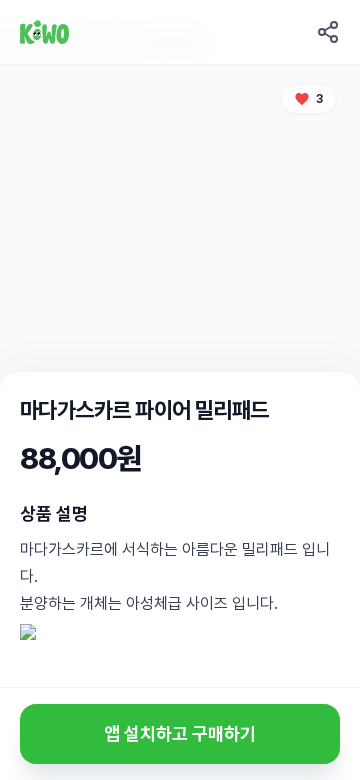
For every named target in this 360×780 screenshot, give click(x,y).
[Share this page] (328, 32)
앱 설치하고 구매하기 (180, 733)
